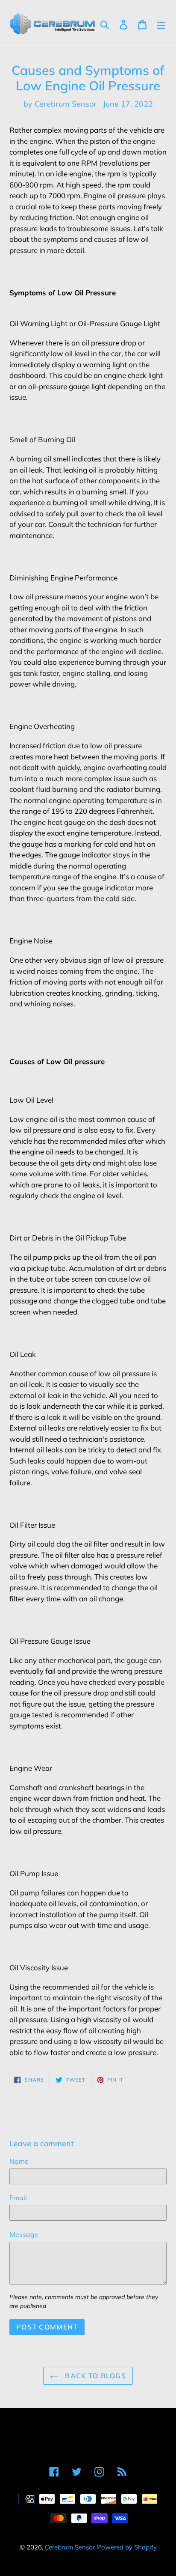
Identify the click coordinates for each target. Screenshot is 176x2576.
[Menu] (161, 24)
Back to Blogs (94, 2376)
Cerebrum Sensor (70, 2547)
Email (18, 2198)
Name (19, 2161)
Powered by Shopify (127, 2547)
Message (24, 2234)
